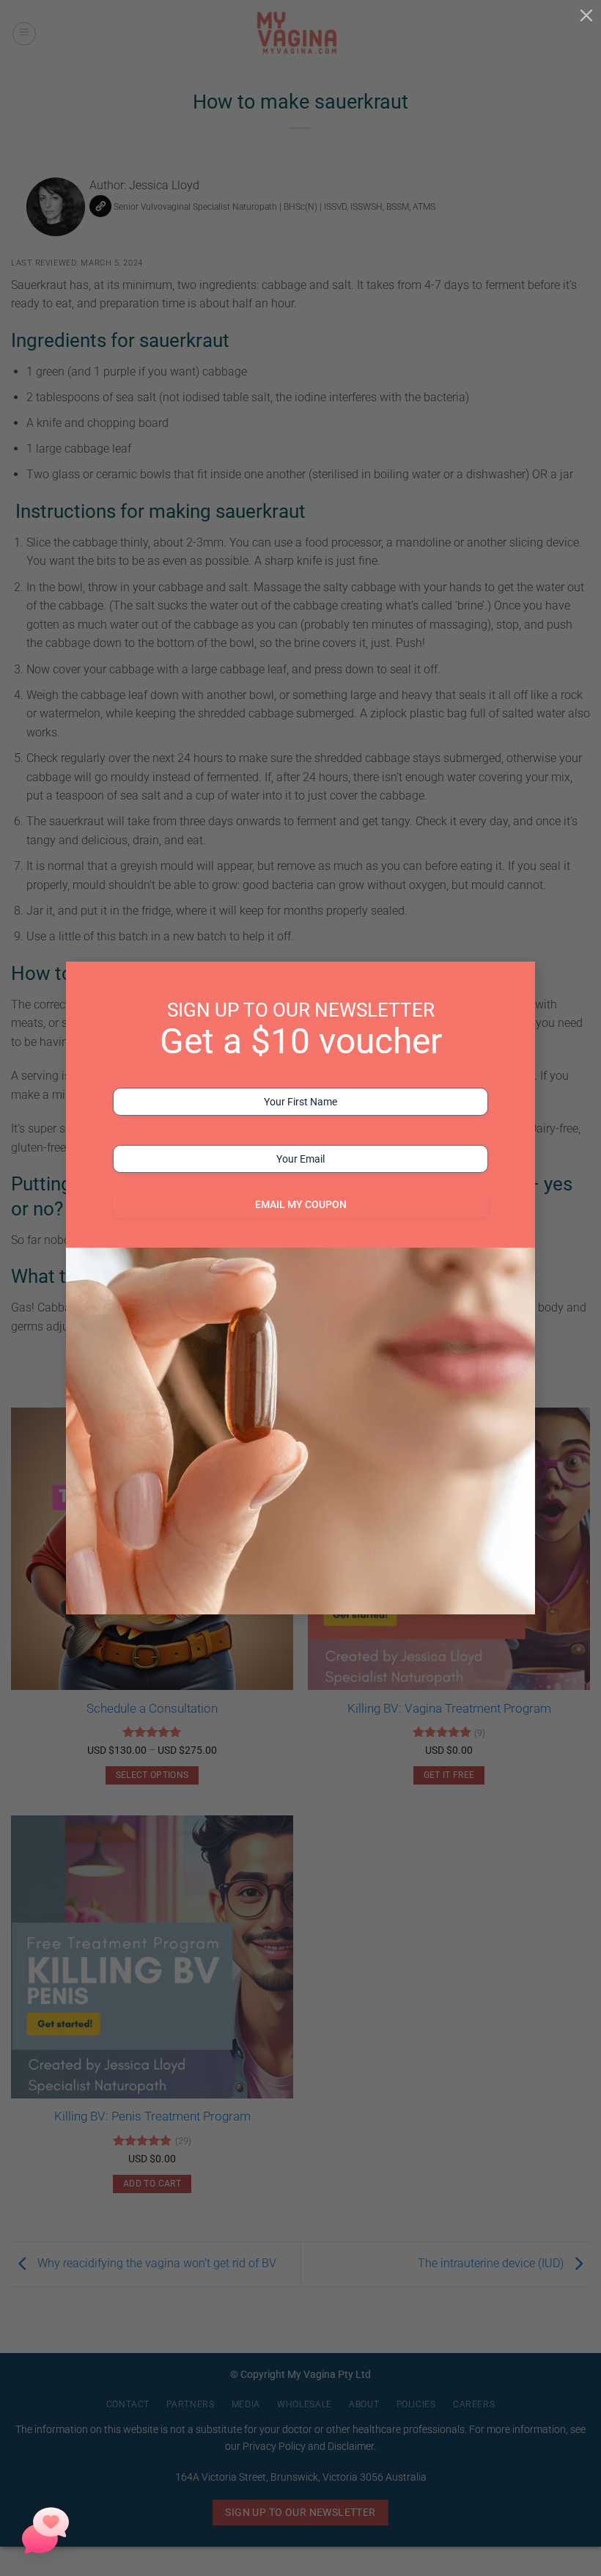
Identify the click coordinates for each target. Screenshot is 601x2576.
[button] (45, 2531)
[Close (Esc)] (586, 15)
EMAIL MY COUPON (301, 1204)
